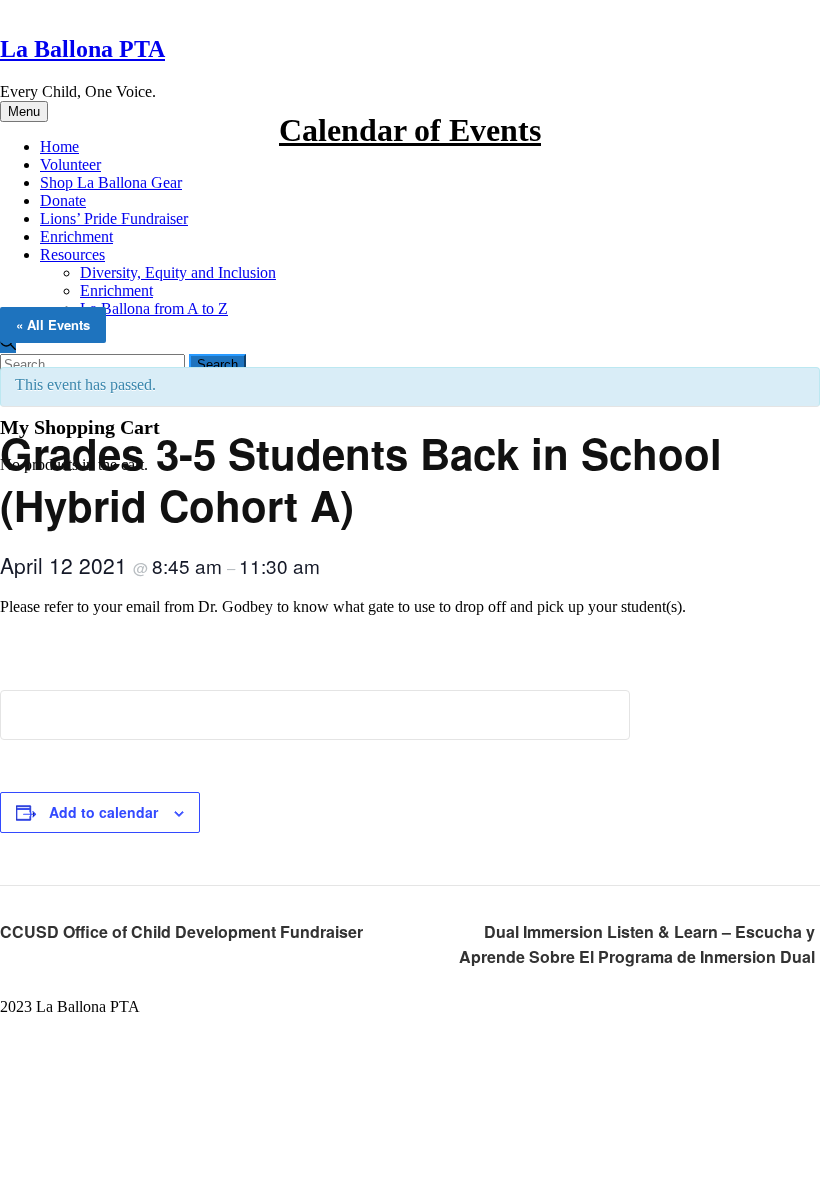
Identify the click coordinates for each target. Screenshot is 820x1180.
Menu (24, 111)
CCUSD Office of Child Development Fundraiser (181, 931)
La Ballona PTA (82, 49)
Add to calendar (103, 812)
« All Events (53, 324)
